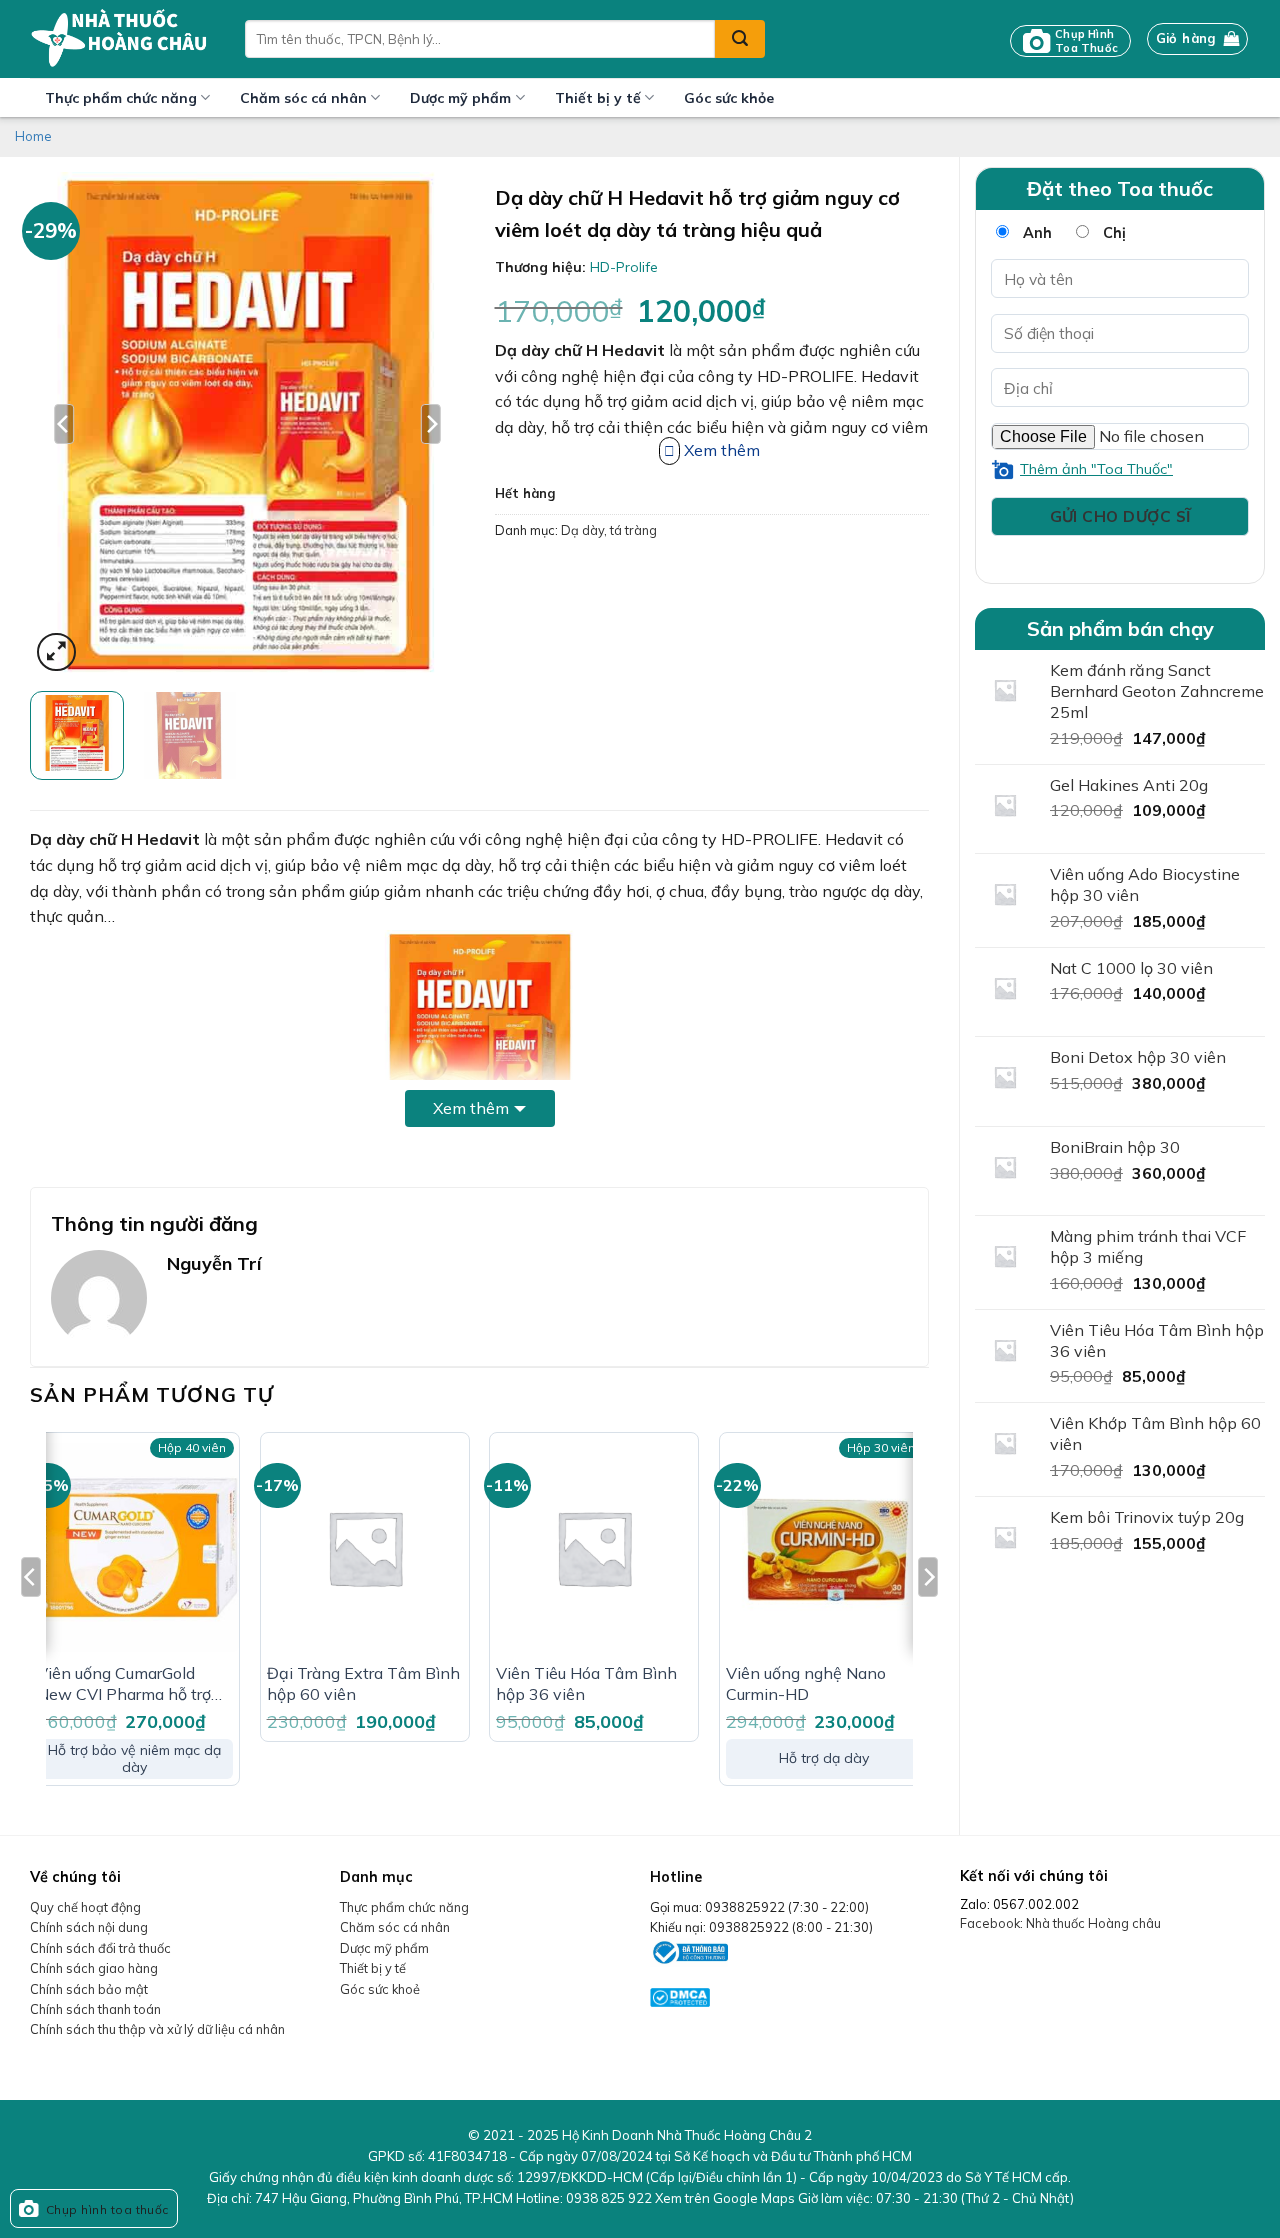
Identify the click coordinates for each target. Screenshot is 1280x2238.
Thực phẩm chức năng (121, 98)
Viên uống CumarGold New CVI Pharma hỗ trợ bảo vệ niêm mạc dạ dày (128, 1684)
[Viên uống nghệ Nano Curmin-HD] (824, 1547)
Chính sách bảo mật (89, 1989)
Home (33, 136)
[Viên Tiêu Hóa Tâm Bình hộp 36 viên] (594, 1547)
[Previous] (64, 423)
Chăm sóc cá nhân (303, 98)
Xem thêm (471, 1108)
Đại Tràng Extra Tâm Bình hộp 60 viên (363, 1683)
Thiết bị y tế (598, 98)
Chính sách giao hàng (94, 1968)
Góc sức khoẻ (380, 1989)
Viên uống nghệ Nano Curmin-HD (806, 1683)
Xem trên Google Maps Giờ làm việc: (864, 2198)
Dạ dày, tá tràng (609, 530)
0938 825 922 (609, 2198)
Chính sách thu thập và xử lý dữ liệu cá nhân (157, 2029)
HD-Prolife (624, 267)
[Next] (431, 423)
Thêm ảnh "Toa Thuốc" (1096, 469)
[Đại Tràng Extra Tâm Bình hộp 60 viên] (365, 1547)
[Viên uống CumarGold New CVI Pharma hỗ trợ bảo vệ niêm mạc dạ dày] (135, 1547)
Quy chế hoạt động (85, 1907)
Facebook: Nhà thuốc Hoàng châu (1060, 1923)
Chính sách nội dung (89, 1927)
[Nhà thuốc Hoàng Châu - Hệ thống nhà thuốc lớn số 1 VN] (122, 39)
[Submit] (740, 39)
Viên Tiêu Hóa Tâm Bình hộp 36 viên (586, 1683)
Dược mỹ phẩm (460, 98)
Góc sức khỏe (729, 98)
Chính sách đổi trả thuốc (100, 1948)
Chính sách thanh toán (95, 2009)
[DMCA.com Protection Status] (680, 1995)
